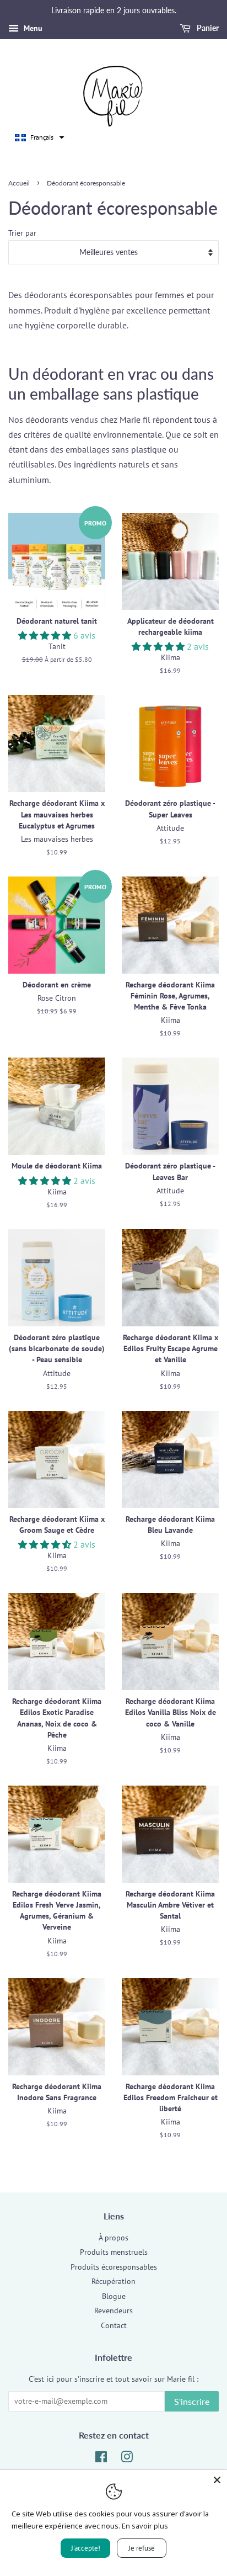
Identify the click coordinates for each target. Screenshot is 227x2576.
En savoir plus (145, 2526)
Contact (114, 2325)
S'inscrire (192, 2401)
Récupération (113, 2281)
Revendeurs (113, 2311)
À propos (113, 2238)
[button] (40, 137)
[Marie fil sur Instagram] (127, 2459)
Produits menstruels (114, 2252)
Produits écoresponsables (114, 2267)
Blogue (114, 2296)
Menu (32, 28)
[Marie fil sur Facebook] (101, 2459)
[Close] (217, 2480)
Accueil (19, 183)
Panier (207, 28)
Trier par (22, 233)
